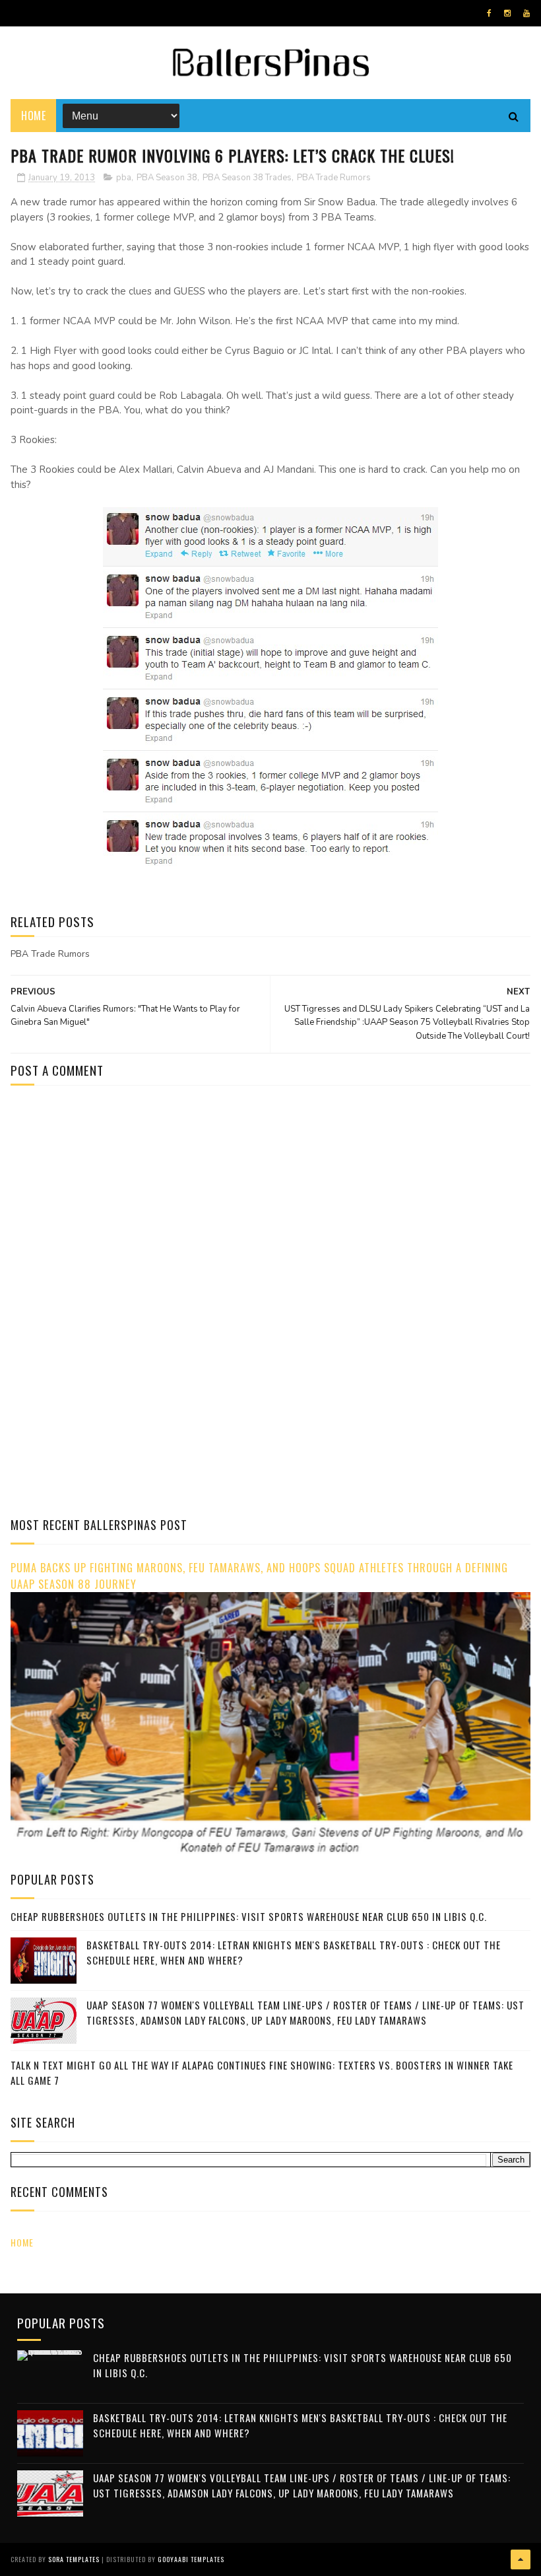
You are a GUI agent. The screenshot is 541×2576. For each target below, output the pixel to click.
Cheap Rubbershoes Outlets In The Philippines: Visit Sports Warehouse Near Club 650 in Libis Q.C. (249, 1916)
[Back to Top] (521, 2559)
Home (33, 116)
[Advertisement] (121, 1208)
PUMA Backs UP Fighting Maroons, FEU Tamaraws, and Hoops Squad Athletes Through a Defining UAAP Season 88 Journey (259, 1576)
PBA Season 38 (167, 178)
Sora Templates (74, 2559)
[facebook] (489, 13)
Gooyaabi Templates (191, 2559)
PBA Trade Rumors (334, 178)
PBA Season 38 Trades (247, 178)
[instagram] (507, 13)
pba (124, 178)
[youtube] (526, 13)
